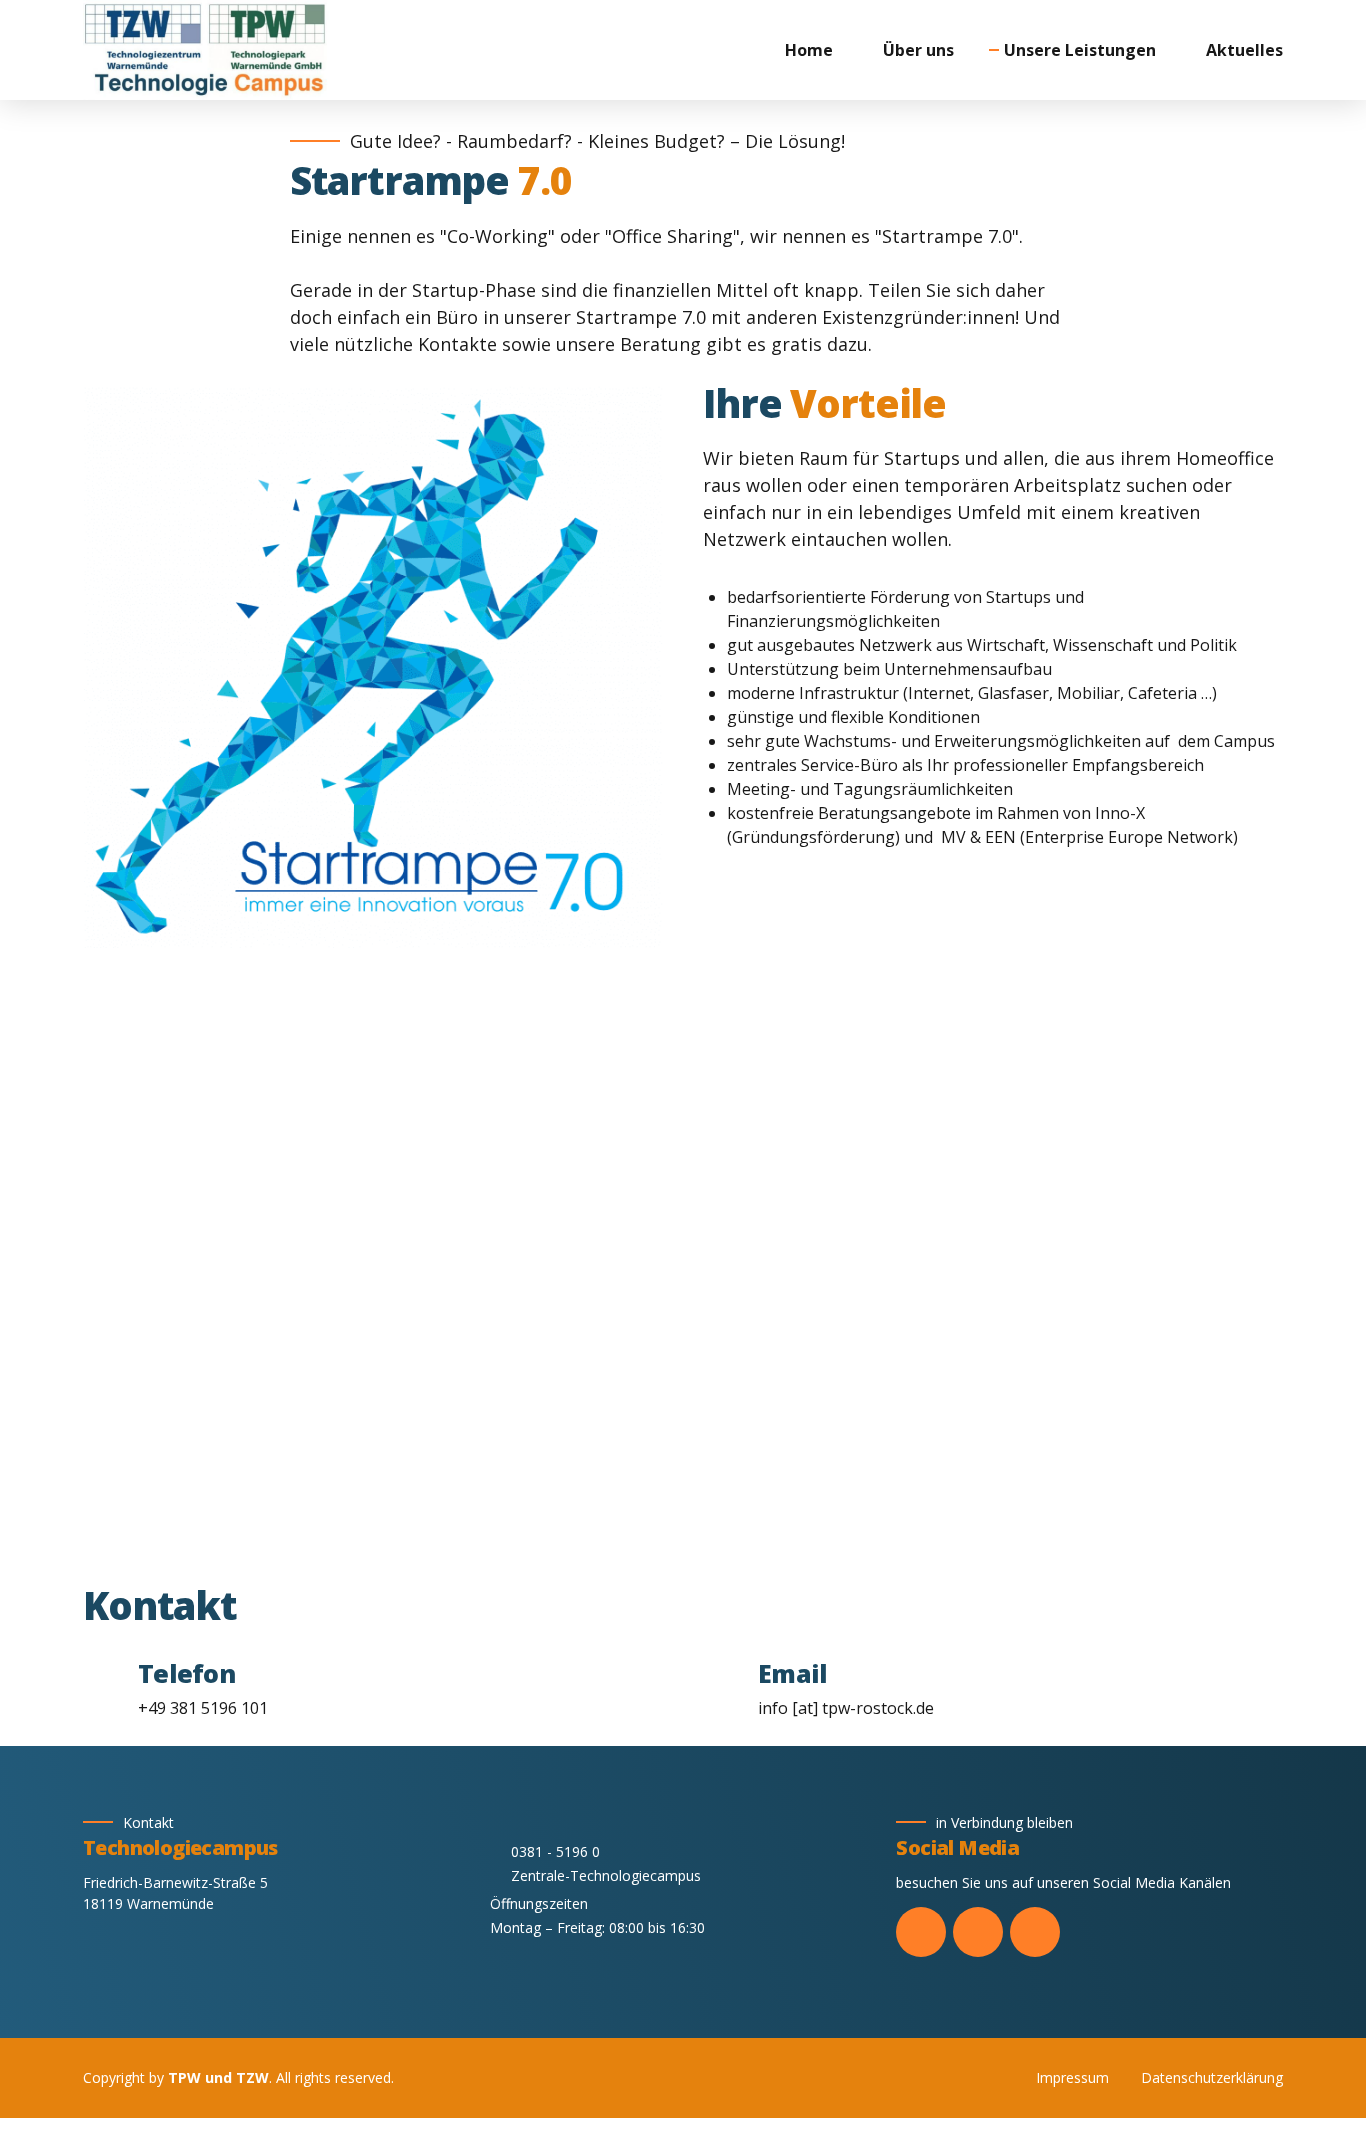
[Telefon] (102, 1686)
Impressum (1072, 2077)
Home (809, 50)
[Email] (722, 1686)
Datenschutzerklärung (1212, 2077)
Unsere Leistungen (1080, 50)
